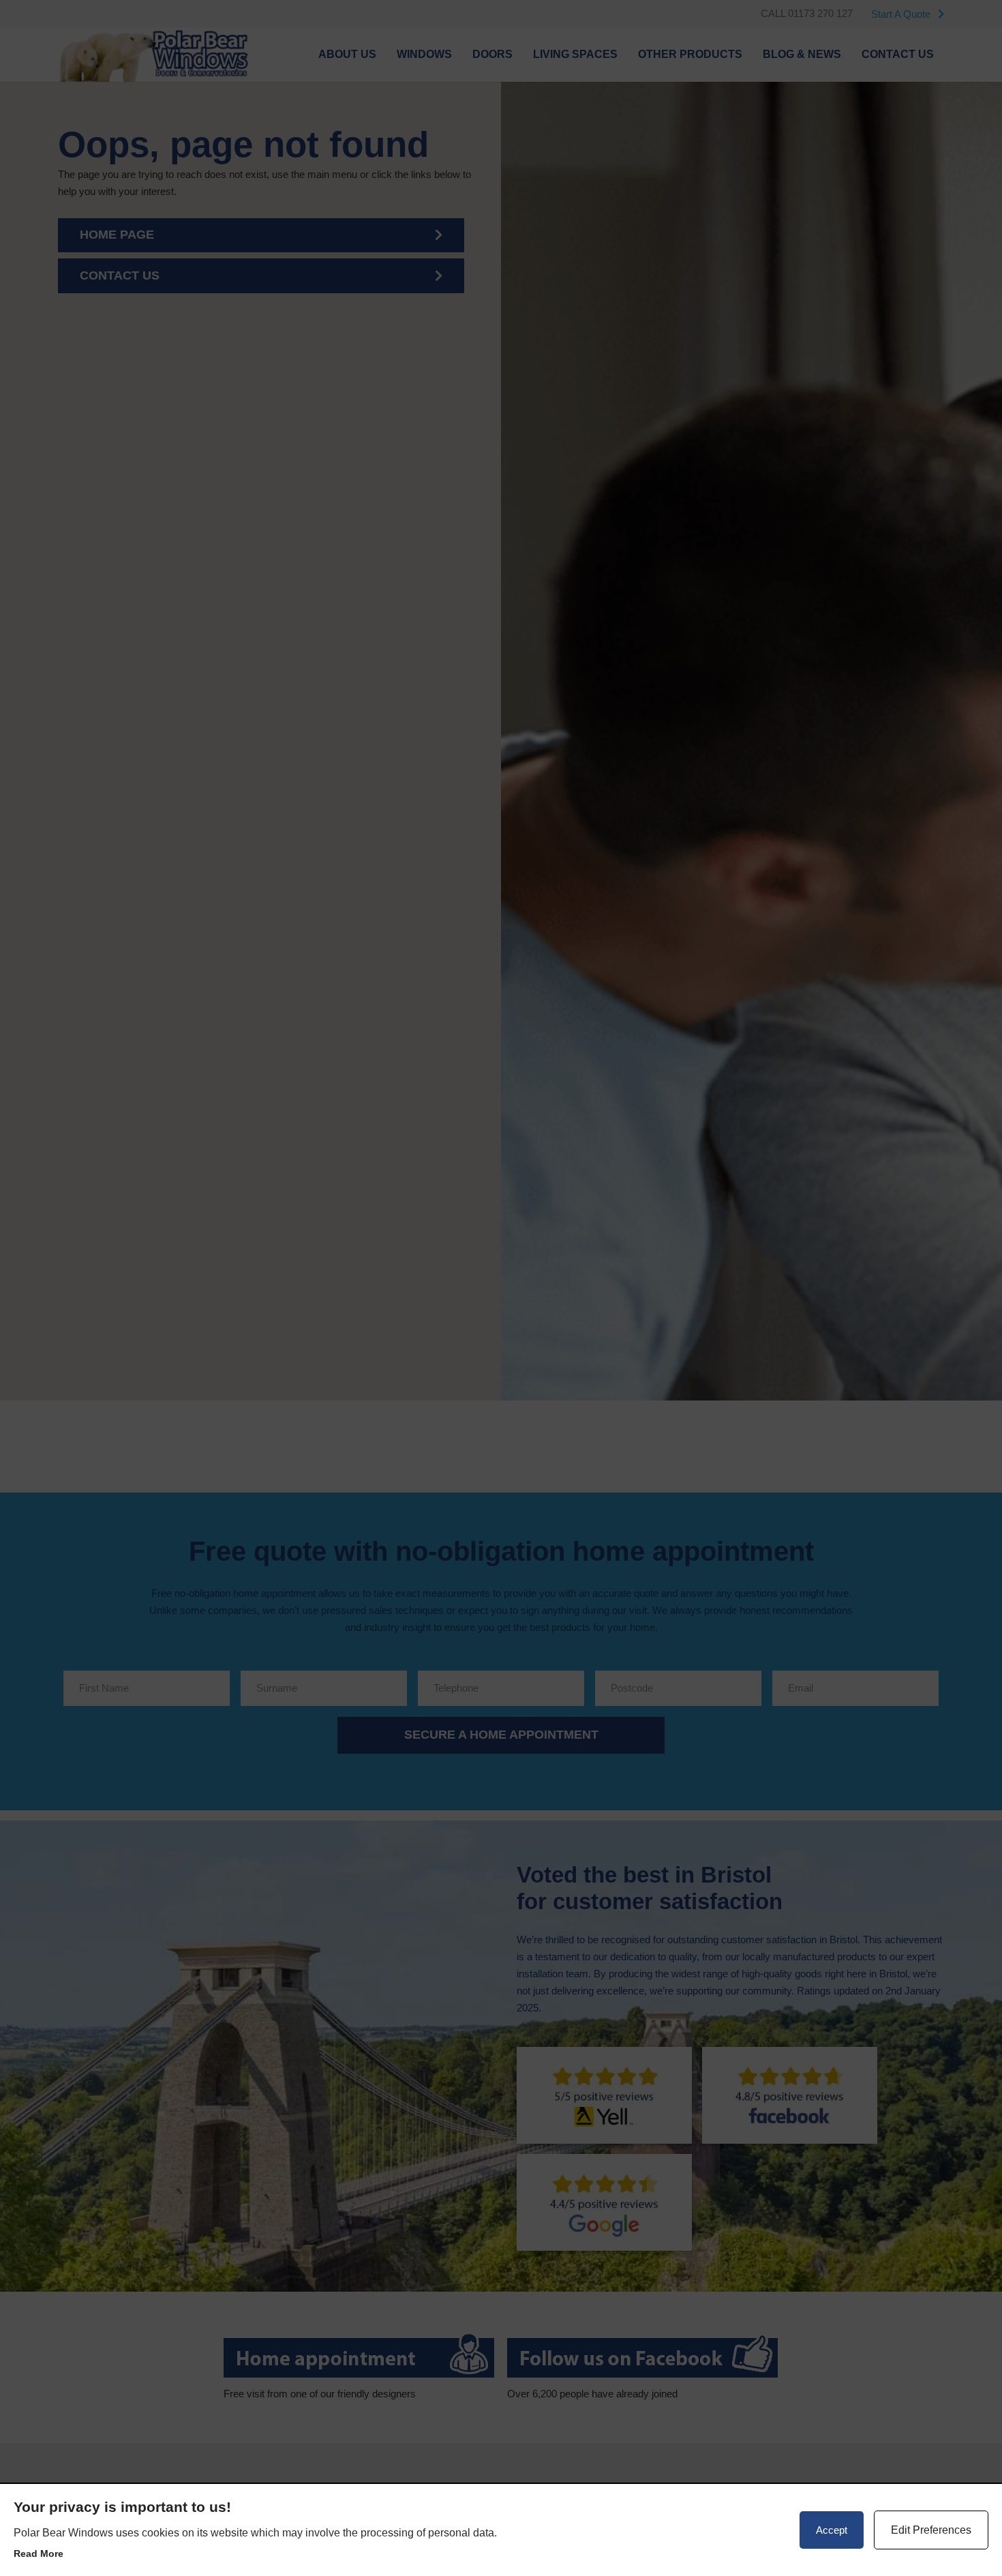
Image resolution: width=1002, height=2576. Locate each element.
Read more (39, 2553)
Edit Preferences (931, 2530)
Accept (832, 2530)
